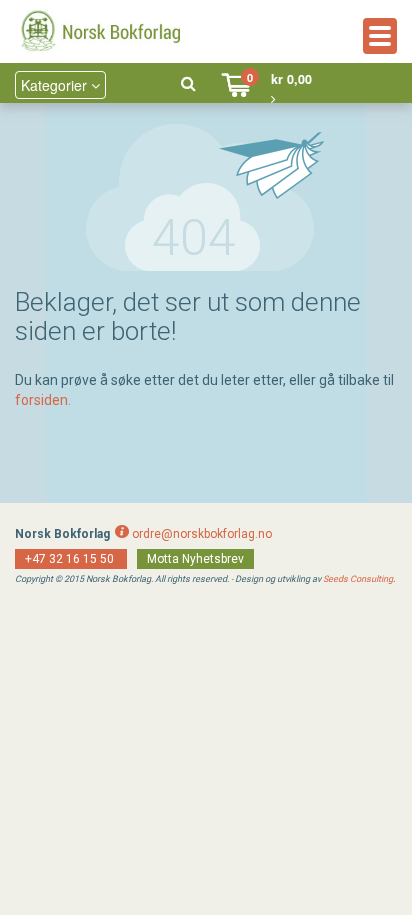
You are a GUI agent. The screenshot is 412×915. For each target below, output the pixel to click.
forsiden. (43, 400)
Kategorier (56, 85)
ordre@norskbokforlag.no (202, 534)
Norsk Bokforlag (62, 534)
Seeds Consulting (358, 579)
